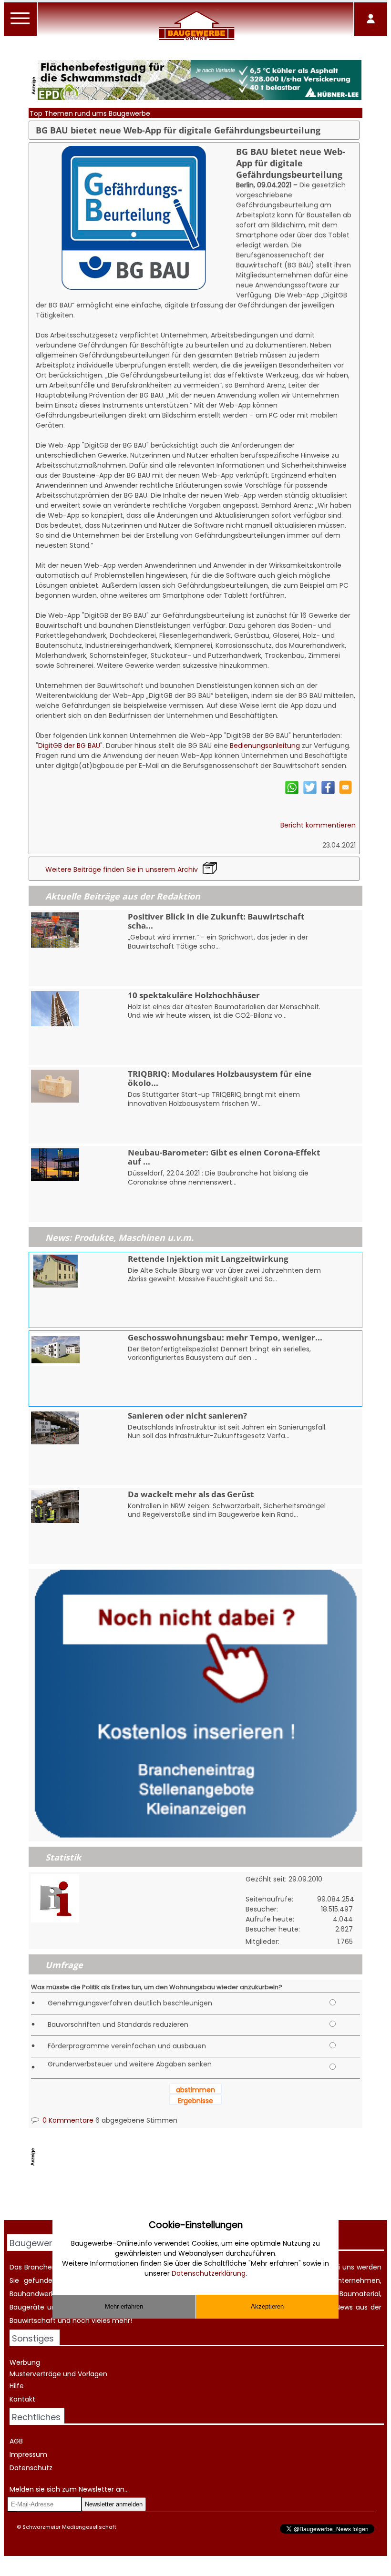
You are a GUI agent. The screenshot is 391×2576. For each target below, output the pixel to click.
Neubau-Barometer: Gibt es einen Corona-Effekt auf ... (224, 1157)
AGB (16, 2441)
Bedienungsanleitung (265, 746)
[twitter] (310, 792)
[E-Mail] (345, 792)
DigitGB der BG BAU (69, 746)
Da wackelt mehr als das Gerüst (191, 1494)
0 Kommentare (67, 2120)
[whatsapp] (292, 792)
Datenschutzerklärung (209, 2273)
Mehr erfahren (124, 2306)
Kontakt (22, 2399)
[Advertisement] (202, 2196)
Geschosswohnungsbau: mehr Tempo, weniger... (225, 1337)
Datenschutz (31, 2468)
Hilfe (17, 2386)
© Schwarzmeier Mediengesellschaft (67, 2527)
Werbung (25, 2362)
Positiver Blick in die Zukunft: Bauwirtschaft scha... (216, 921)
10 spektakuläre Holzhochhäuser (194, 995)
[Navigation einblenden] (21, 24)
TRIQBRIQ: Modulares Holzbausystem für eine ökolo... (220, 1078)
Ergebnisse (195, 2101)
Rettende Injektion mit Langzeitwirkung (208, 1259)
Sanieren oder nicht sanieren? (187, 1416)
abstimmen (195, 2090)
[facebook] (328, 792)
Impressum (28, 2454)
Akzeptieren (267, 2306)
